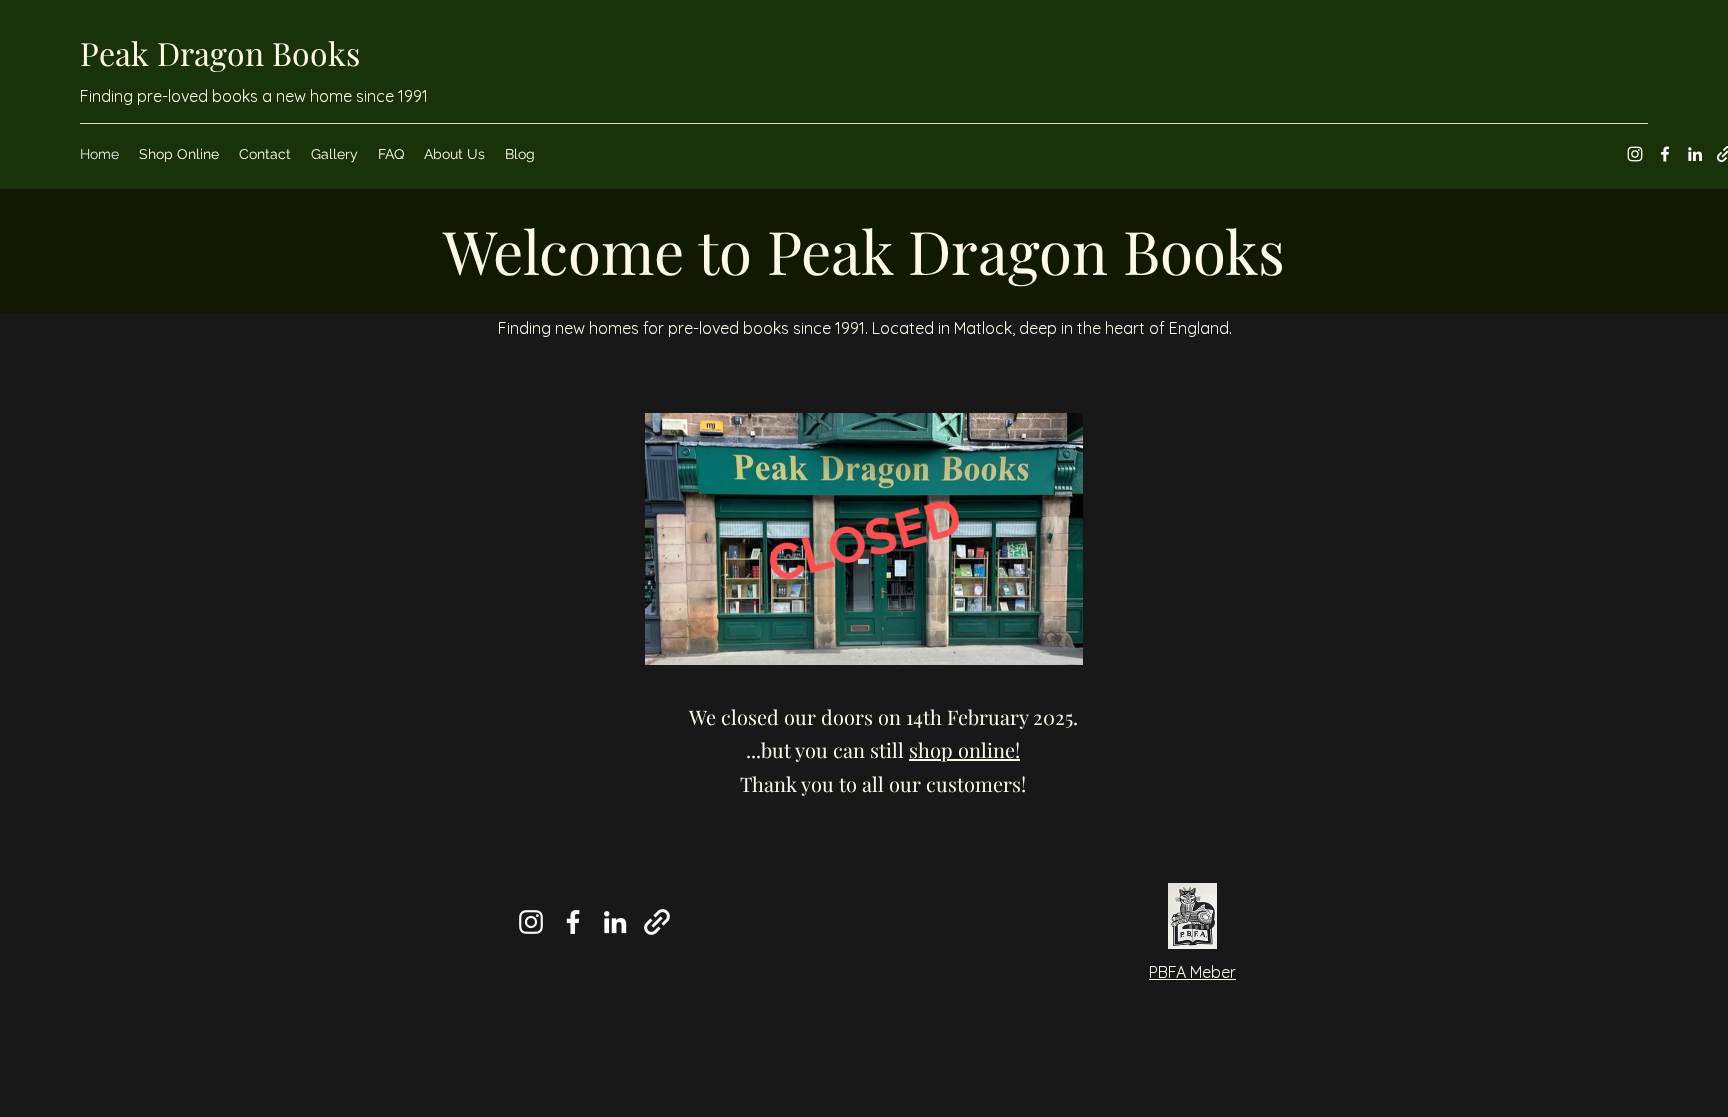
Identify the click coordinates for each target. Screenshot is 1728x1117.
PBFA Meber (1192, 972)
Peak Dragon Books (220, 52)
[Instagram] (1635, 154)
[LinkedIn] (1695, 154)
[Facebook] (1665, 154)
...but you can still (883, 749)
